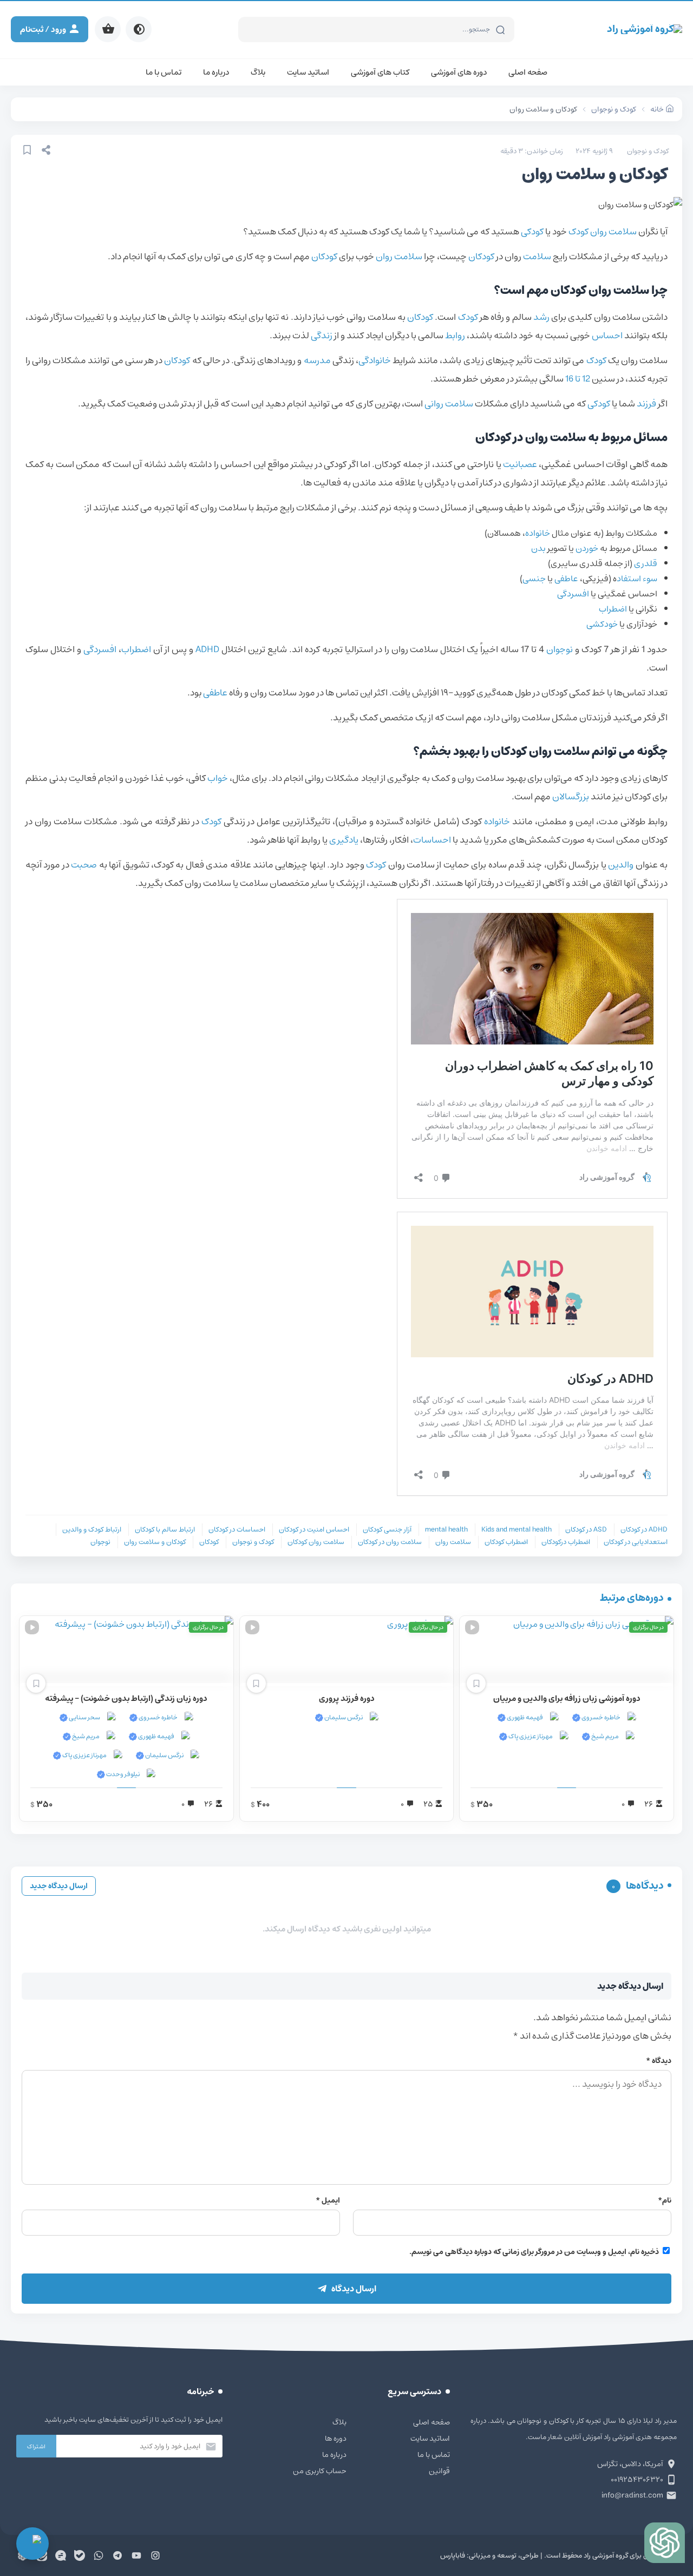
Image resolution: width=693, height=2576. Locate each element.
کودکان (481, 257)
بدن (538, 548)
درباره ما (216, 72)
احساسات (432, 840)
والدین (621, 865)
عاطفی (566, 579)
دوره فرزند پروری (347, 1698)
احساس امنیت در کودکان (314, 1530)
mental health (446, 1530)
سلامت (537, 257)
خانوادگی (375, 360)
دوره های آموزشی (459, 72)
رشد (541, 317)
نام (665, 2200)
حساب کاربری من (320, 2471)
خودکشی (602, 624)
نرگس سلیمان (343, 1717)
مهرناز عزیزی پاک (530, 1736)
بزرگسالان (571, 797)
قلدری (646, 563)
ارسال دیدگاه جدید (59, 1886)
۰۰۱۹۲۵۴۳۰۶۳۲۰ (637, 2480)
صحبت (84, 865)
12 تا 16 (578, 379)
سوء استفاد (637, 579)
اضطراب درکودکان (566, 1542)
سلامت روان (614, 232)
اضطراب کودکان (506, 1542)
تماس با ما (164, 72)
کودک (578, 232)
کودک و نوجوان (648, 151)
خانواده (538, 533)
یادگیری (344, 840)
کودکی (532, 232)
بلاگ (258, 72)
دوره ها (336, 2439)
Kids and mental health (517, 1530)
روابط (455, 336)
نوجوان (560, 649)
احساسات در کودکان (237, 1530)
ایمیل (328, 2200)
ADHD (207, 649)
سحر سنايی (84, 1717)
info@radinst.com (632, 2495)
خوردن (587, 548)
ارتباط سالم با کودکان (165, 1530)
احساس (607, 336)
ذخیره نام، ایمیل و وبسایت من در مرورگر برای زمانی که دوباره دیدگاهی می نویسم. (534, 2252)
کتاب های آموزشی (380, 72)
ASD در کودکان (586, 1530)
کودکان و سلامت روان (155, 1542)
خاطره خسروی (600, 1717)
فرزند (646, 404)
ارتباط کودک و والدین (92, 1530)
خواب (218, 778)
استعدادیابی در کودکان (636, 1542)
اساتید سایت (308, 72)
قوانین (439, 2471)
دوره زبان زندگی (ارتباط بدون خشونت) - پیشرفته (126, 1698)
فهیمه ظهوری (524, 1717)
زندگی (322, 336)
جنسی (534, 579)
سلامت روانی (449, 404)
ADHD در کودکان (644, 1530)
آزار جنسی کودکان (387, 1530)
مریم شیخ (604, 1736)
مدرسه (317, 360)
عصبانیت (520, 464)
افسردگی (573, 594)
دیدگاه (659, 2061)
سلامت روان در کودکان (390, 1542)
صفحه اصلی (528, 72)
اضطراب (613, 609)
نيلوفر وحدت (122, 1774)
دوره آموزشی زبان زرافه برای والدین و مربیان (567, 1698)
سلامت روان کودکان (316, 1542)
